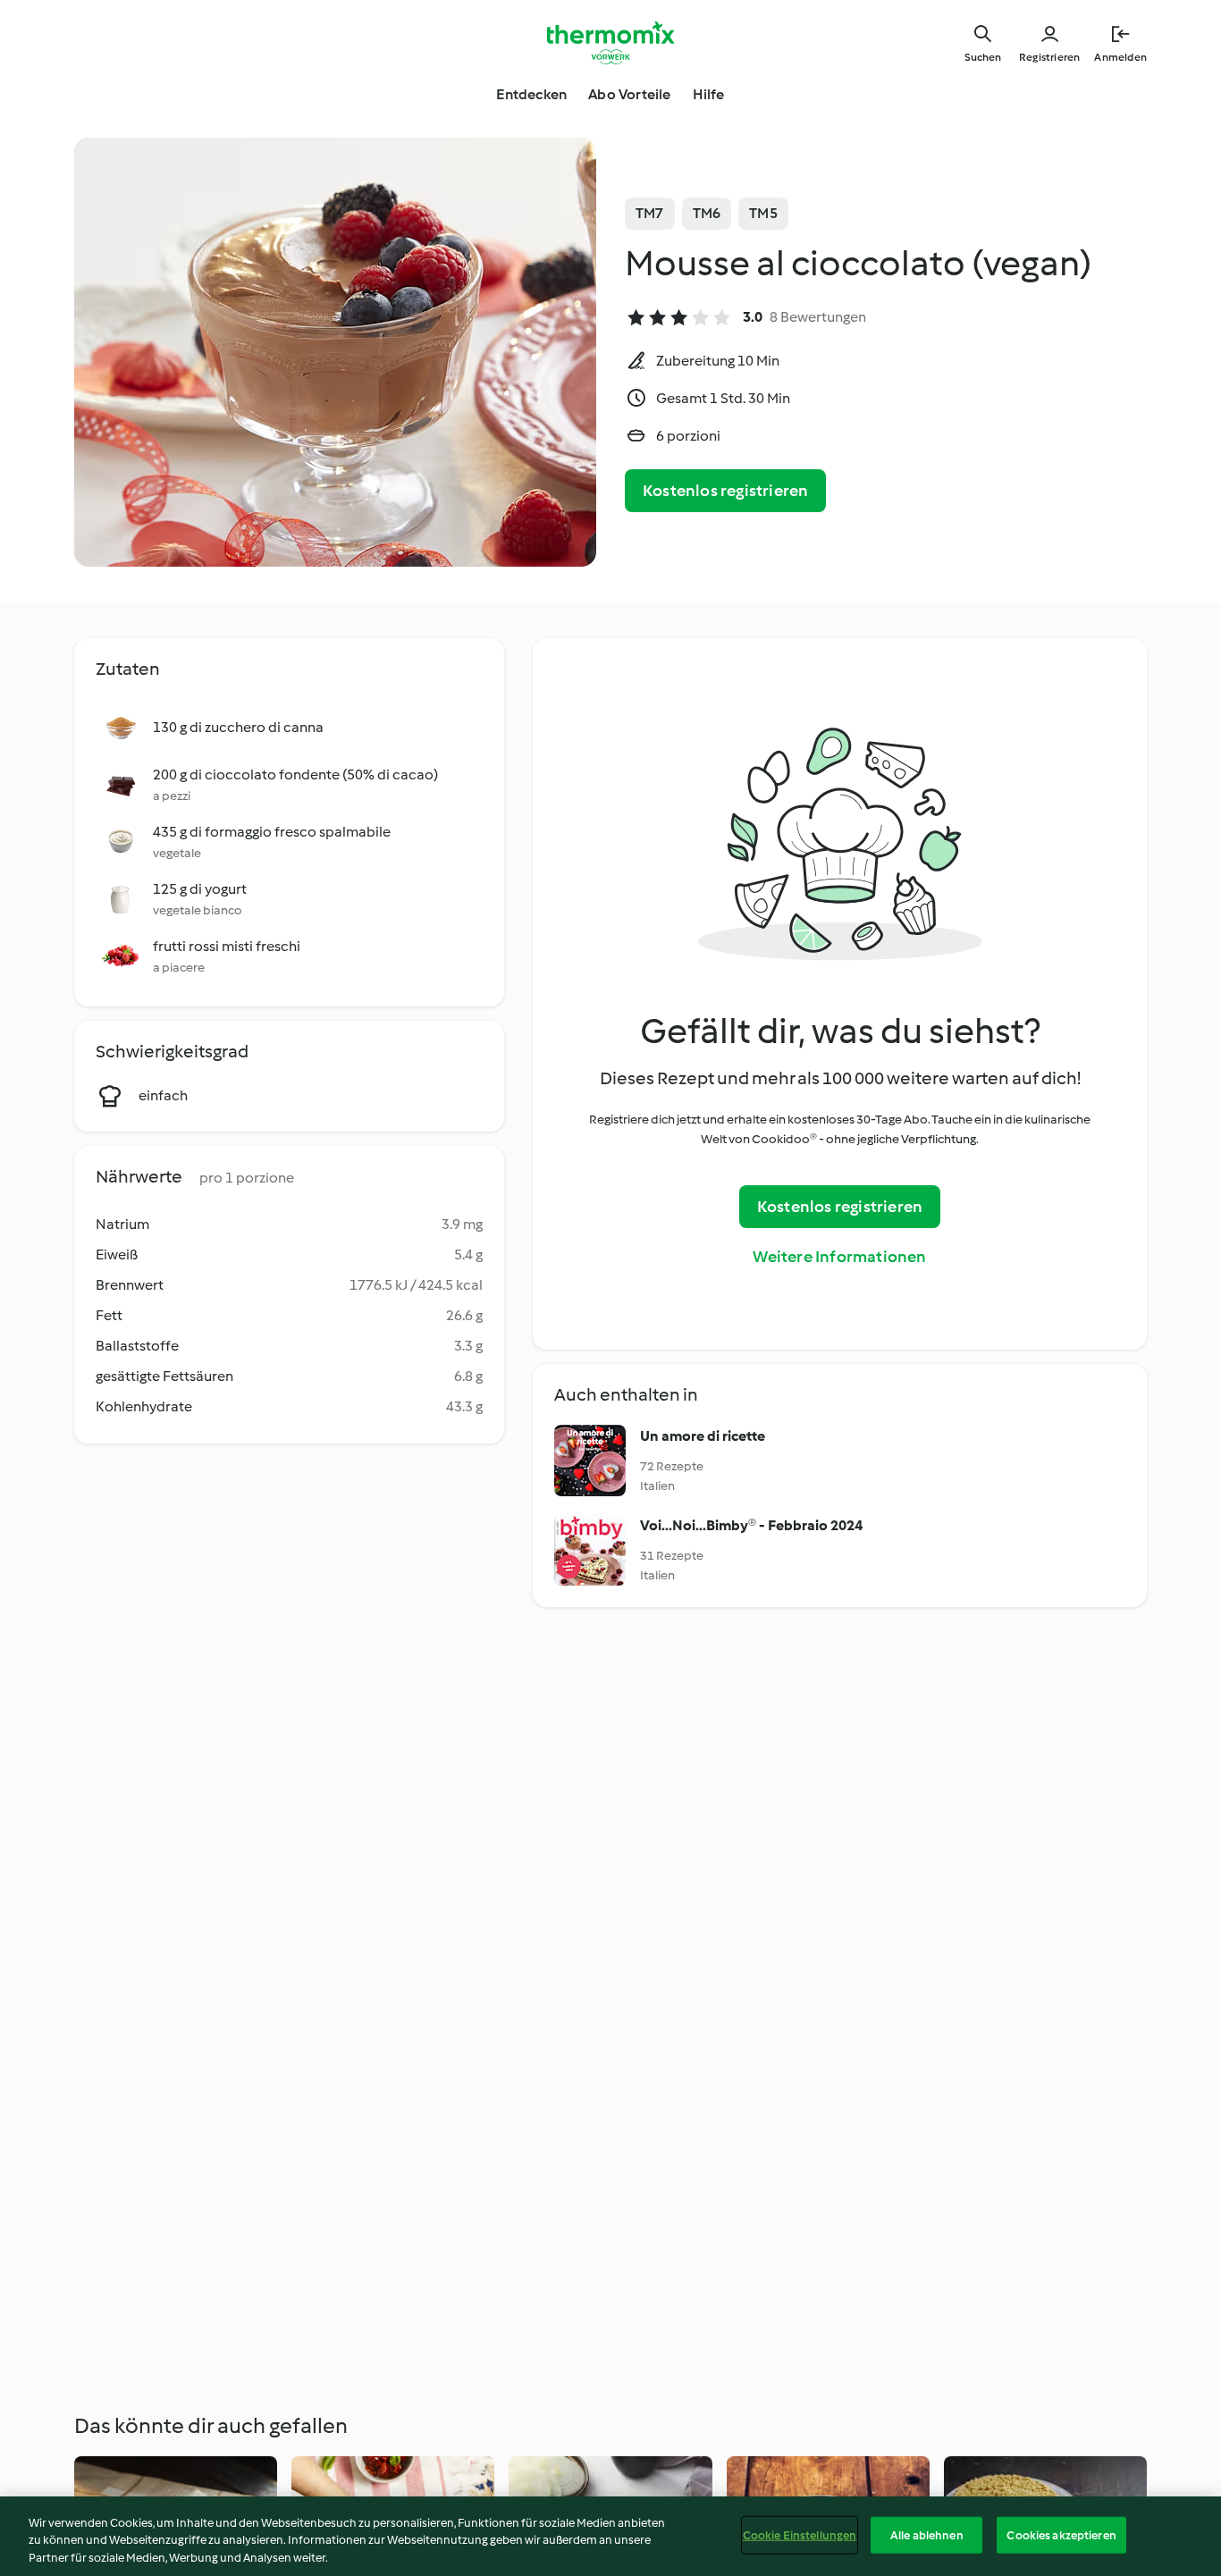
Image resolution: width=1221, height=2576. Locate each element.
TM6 (707, 213)
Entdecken (531, 94)
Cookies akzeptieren (1061, 2534)
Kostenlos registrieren (725, 491)
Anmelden (1120, 57)
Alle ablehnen (927, 2534)
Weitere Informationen (839, 1257)
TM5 (763, 213)
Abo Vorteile (629, 94)
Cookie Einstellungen (800, 2534)
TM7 (650, 213)
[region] (610, 2536)
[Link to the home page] (610, 43)
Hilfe (709, 94)
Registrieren (1049, 57)
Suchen (983, 57)
